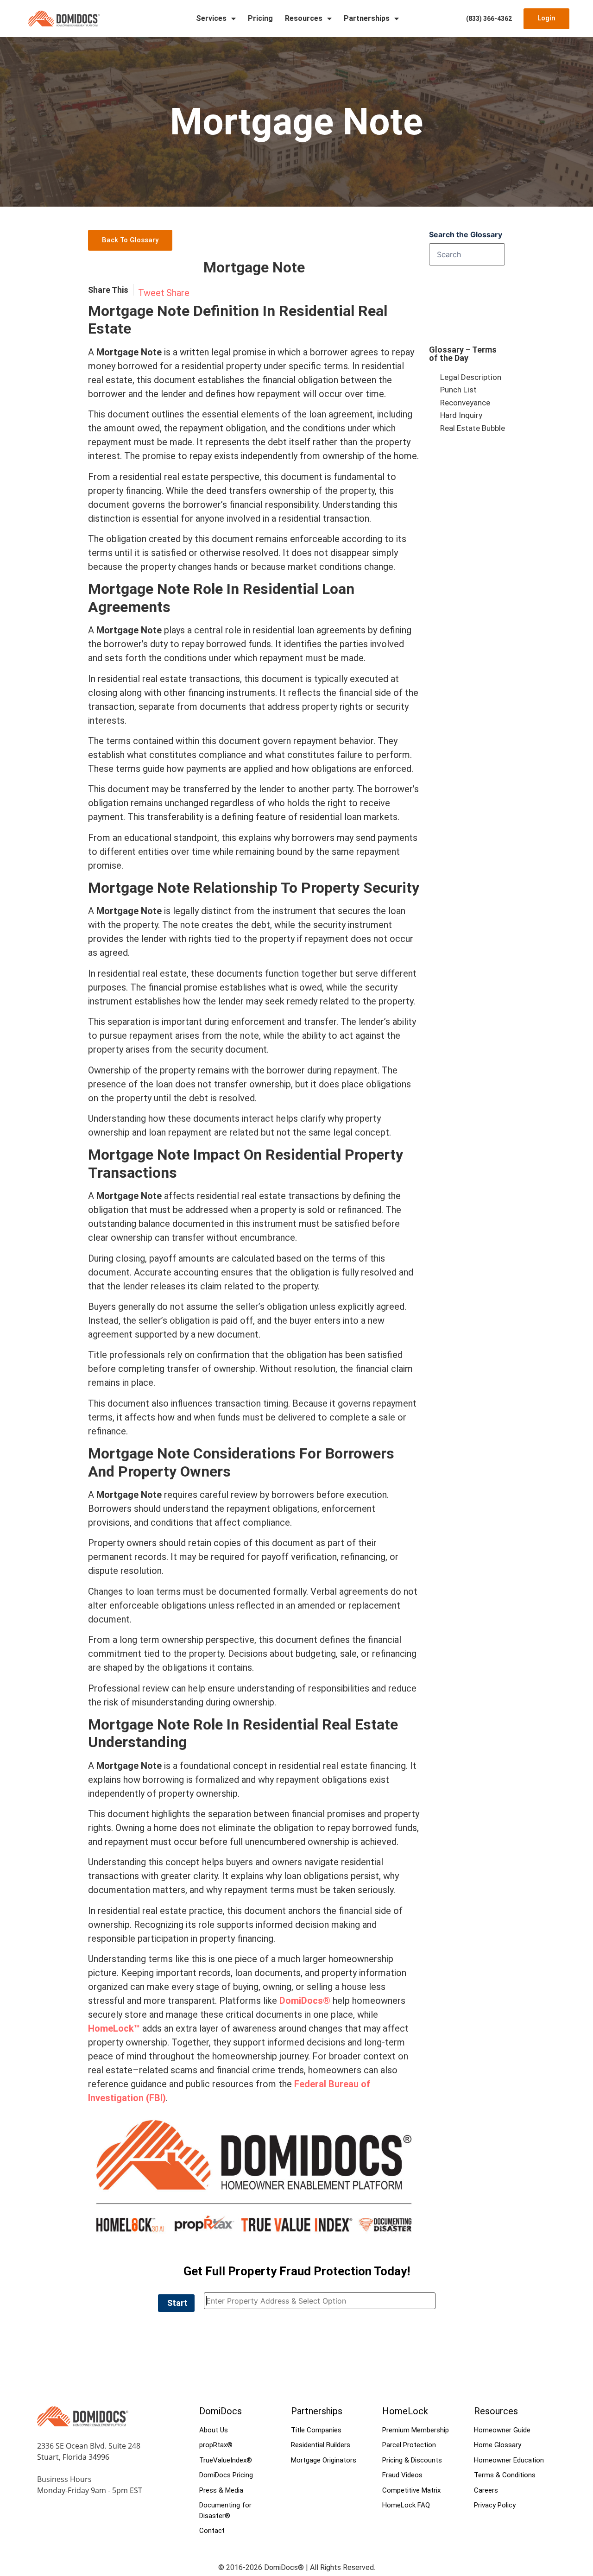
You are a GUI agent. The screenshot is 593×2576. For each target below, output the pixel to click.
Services (211, 18)
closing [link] (103, 693)
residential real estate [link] (164, 477)
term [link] (149, 1640)
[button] (176, 2303)
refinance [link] (107, 1431)
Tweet (151, 293)
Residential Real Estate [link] (320, 1724)
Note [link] (173, 311)
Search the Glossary (466, 234)
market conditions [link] (325, 567)
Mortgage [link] (121, 311)
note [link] (190, 925)
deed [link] (216, 491)
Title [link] (98, 1355)
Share (178, 293)
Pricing (260, 18)
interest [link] (104, 456)
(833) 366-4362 (489, 19)
